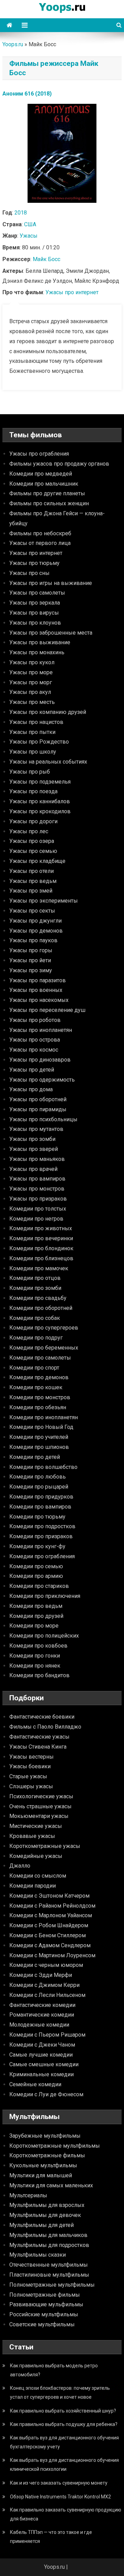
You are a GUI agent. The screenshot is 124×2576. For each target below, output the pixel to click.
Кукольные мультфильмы (43, 2165)
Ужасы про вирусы (34, 613)
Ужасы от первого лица (40, 543)
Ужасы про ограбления (39, 454)
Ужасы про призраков (38, 1199)
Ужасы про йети (30, 960)
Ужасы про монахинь (37, 652)
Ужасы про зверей (34, 1149)
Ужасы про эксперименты (44, 901)
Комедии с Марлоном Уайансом (51, 1915)
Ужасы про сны (29, 573)
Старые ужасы (28, 1776)
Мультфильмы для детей (42, 2225)
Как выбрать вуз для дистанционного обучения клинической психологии (64, 2465)
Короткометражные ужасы (45, 1846)
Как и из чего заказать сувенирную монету (59, 2483)
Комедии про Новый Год (41, 1427)
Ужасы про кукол (32, 662)
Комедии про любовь (38, 1477)
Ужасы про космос (34, 1050)
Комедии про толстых (38, 1209)
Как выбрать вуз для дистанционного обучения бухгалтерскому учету (64, 2442)
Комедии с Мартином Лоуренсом (52, 1955)
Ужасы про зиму (31, 970)
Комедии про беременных (44, 1348)
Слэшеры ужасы (31, 1786)
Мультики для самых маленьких (51, 2185)
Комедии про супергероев (44, 1328)
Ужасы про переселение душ (47, 1010)
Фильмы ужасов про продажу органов (59, 464)
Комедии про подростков (42, 1526)
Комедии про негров (36, 1219)
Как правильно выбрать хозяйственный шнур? (63, 2411)
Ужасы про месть (32, 702)
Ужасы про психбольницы (43, 1119)
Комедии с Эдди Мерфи (41, 1975)
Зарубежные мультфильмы (45, 2136)
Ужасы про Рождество (39, 742)
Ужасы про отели (32, 871)
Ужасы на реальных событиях (48, 762)
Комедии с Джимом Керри (44, 1985)
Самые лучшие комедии (41, 2055)
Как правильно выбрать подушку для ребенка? (64, 2424)
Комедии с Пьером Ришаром (47, 2035)
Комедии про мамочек (39, 1268)
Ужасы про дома (31, 1089)
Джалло (20, 1866)
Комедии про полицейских (44, 1636)
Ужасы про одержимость (42, 1080)
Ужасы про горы (31, 950)
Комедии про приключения (45, 1596)
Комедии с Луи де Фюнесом (46, 2094)
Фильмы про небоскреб (40, 533)
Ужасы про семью (33, 851)
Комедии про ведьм (36, 1606)
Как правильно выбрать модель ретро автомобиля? (54, 2370)
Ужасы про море (31, 672)
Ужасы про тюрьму (34, 563)
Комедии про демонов (39, 1377)
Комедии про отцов (35, 1278)
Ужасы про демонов (36, 931)
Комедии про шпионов (39, 1447)
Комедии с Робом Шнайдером (49, 1925)
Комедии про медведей (41, 474)
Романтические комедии (42, 2015)
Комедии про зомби (35, 1288)
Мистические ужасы (36, 1826)
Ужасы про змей (31, 891)
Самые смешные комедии (44, 2064)
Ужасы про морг (31, 682)
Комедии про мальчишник (44, 484)
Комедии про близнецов (41, 1258)
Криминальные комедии (42, 2074)
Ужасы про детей (32, 1070)
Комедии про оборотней (41, 1308)
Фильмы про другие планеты (47, 493)
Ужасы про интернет (72, 292)
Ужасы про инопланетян (41, 1030)
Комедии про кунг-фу (37, 1546)
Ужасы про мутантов (36, 1129)
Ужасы (29, 236)
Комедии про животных (41, 1228)
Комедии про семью (36, 1566)
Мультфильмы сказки (38, 2255)
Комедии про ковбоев (38, 1646)
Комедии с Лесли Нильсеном (47, 1995)
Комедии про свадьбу (38, 1298)
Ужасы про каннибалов (40, 801)
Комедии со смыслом (38, 1876)
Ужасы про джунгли (35, 921)
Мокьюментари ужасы (39, 1816)
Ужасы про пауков (33, 940)
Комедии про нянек (35, 1666)
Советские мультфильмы (42, 2324)
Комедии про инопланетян (44, 1417)
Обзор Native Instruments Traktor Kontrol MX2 (60, 2497)
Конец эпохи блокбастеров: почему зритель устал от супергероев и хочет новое (60, 2393)
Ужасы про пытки (32, 732)
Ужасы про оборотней (38, 1099)
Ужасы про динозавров (40, 1060)
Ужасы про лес (29, 831)
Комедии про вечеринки (41, 1238)
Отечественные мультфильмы (49, 2265)
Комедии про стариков (39, 1586)
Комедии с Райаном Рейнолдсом (52, 1906)
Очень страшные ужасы (40, 1806)
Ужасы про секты (32, 911)
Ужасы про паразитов (38, 980)
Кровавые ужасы (32, 1836)
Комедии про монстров (40, 1397)
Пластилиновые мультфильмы (49, 2275)
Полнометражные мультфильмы (52, 2285)
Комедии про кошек (36, 1387)
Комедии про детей (35, 1457)
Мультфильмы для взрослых (47, 2205)
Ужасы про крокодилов (40, 811)
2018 (21, 213)
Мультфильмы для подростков (49, 2245)
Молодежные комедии (39, 2025)
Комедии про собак (35, 1318)
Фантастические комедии (42, 2005)
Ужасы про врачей (33, 1169)
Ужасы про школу (33, 752)
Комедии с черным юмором (46, 1965)
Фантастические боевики (42, 1717)
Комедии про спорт (34, 1368)
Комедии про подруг (36, 1338)
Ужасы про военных (36, 990)
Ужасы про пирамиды (38, 1109)
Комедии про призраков (41, 1536)
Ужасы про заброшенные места (51, 633)
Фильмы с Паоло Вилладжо (45, 1727)
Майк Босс (46, 259)
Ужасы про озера (32, 841)
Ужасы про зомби (32, 1139)
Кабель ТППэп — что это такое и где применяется (51, 2537)
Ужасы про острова (35, 1040)
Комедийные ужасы (36, 1856)
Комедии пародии (33, 1886)
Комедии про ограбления (42, 1556)
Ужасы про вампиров (37, 1179)
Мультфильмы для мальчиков (48, 2235)
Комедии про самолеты (40, 1358)
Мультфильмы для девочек (45, 2215)
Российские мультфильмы (44, 2314)
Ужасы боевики (30, 1766)
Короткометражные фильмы (47, 2155)
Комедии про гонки (35, 1656)
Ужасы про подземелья (40, 782)
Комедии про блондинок (41, 1248)
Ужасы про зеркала (35, 603)
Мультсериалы (28, 2195)
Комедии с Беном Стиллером (48, 1935)
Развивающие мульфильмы (46, 2304)
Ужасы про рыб (30, 772)
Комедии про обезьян (38, 1407)
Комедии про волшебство (43, 1467)
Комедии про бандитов (39, 1675)
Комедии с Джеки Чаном (42, 2045)
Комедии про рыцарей (39, 1487)
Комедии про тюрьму (37, 1517)
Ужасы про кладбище (37, 861)
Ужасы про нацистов (36, 722)
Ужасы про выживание (40, 642)
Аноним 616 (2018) (27, 94)
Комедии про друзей (36, 1616)
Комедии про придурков (41, 1497)
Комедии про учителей (39, 1437)
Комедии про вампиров (40, 1507)
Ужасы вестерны (32, 1757)
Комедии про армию (36, 1576)
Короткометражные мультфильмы (55, 2146)
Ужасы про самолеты (37, 593)
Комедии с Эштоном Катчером (49, 1896)
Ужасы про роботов (35, 1020)
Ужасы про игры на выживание (51, 583)
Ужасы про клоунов (35, 623)
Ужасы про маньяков (37, 1159)
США (30, 224)
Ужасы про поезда (33, 791)
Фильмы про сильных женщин (49, 503)
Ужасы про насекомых (39, 1000)
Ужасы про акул (30, 692)
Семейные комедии (35, 2084)
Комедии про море (34, 1626)
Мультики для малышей (41, 2175)
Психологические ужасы (41, 1796)
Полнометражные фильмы (45, 2295)
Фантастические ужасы (39, 1737)
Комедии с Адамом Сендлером (50, 1945)
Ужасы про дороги (33, 821)
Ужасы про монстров (37, 1189)
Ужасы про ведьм (33, 881)
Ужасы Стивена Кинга (38, 1747)
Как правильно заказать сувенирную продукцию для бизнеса (66, 2514)
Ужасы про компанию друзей (48, 712)
